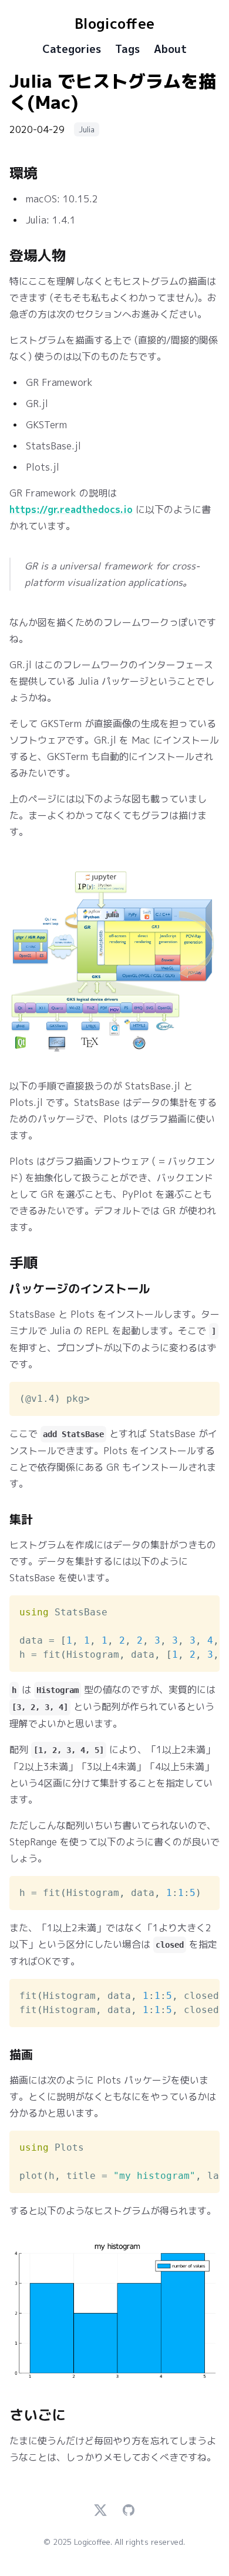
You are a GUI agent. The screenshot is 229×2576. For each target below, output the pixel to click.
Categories (72, 49)
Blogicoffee (114, 24)
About (170, 49)
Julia (87, 129)
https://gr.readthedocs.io (71, 509)
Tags (127, 49)
